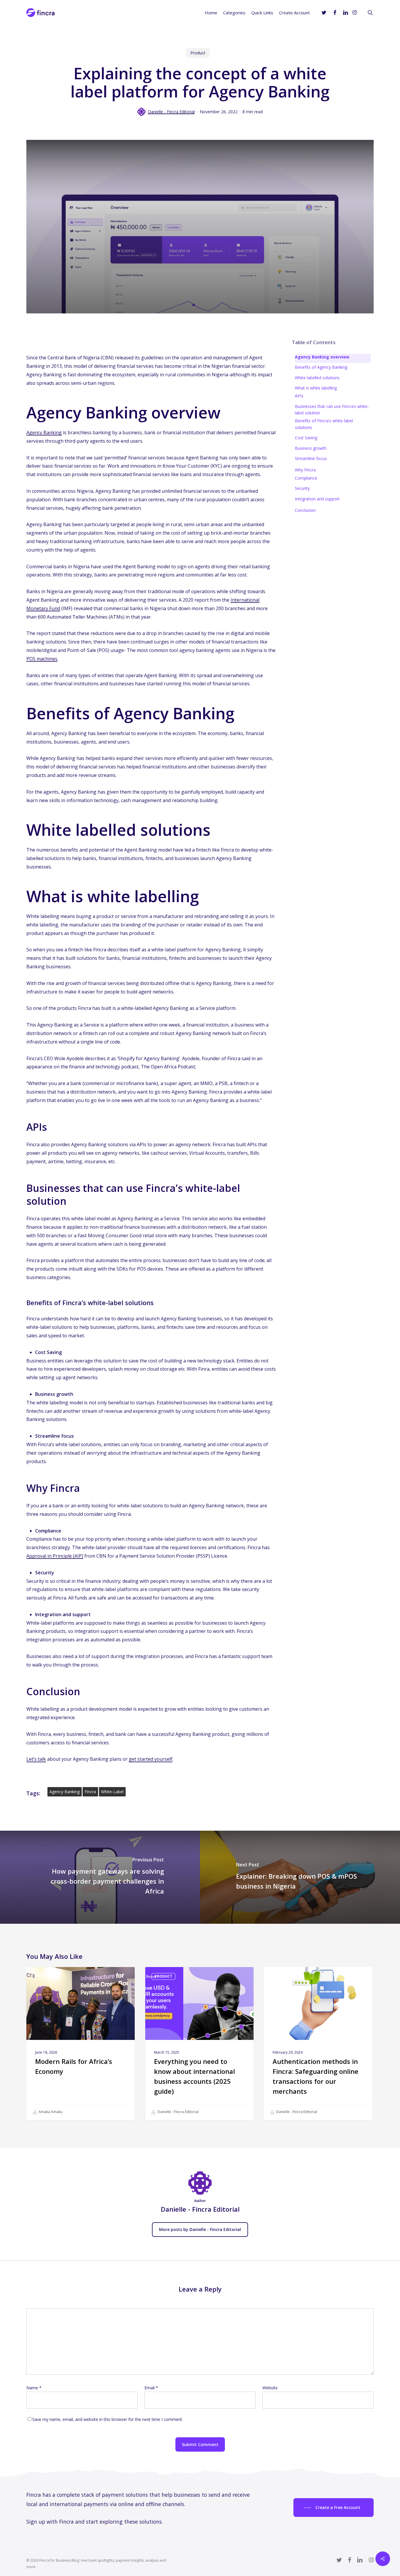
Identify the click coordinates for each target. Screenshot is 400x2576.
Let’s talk (36, 1759)
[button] (334, 2508)
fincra (90, 1792)
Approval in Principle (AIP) (55, 1556)
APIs (299, 396)
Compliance (306, 478)
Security (302, 488)
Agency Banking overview (322, 357)
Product (198, 53)
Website (270, 2388)
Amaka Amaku (50, 2112)
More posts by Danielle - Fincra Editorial (200, 2229)
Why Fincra (305, 470)
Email (151, 2388)
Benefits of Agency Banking (321, 367)
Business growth (311, 448)
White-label (112, 1792)
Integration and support (317, 499)
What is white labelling (316, 388)
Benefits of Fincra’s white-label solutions (324, 424)
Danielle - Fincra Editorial (171, 112)
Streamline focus (311, 458)
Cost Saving (306, 438)
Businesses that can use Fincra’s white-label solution (332, 410)
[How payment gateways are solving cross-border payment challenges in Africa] (100, 1877)
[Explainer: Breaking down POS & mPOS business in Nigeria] (300, 1877)
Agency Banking (44, 433)
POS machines (42, 659)
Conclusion (305, 510)
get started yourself (151, 1759)
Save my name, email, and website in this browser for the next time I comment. (108, 2419)
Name (34, 2388)
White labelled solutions (317, 378)
